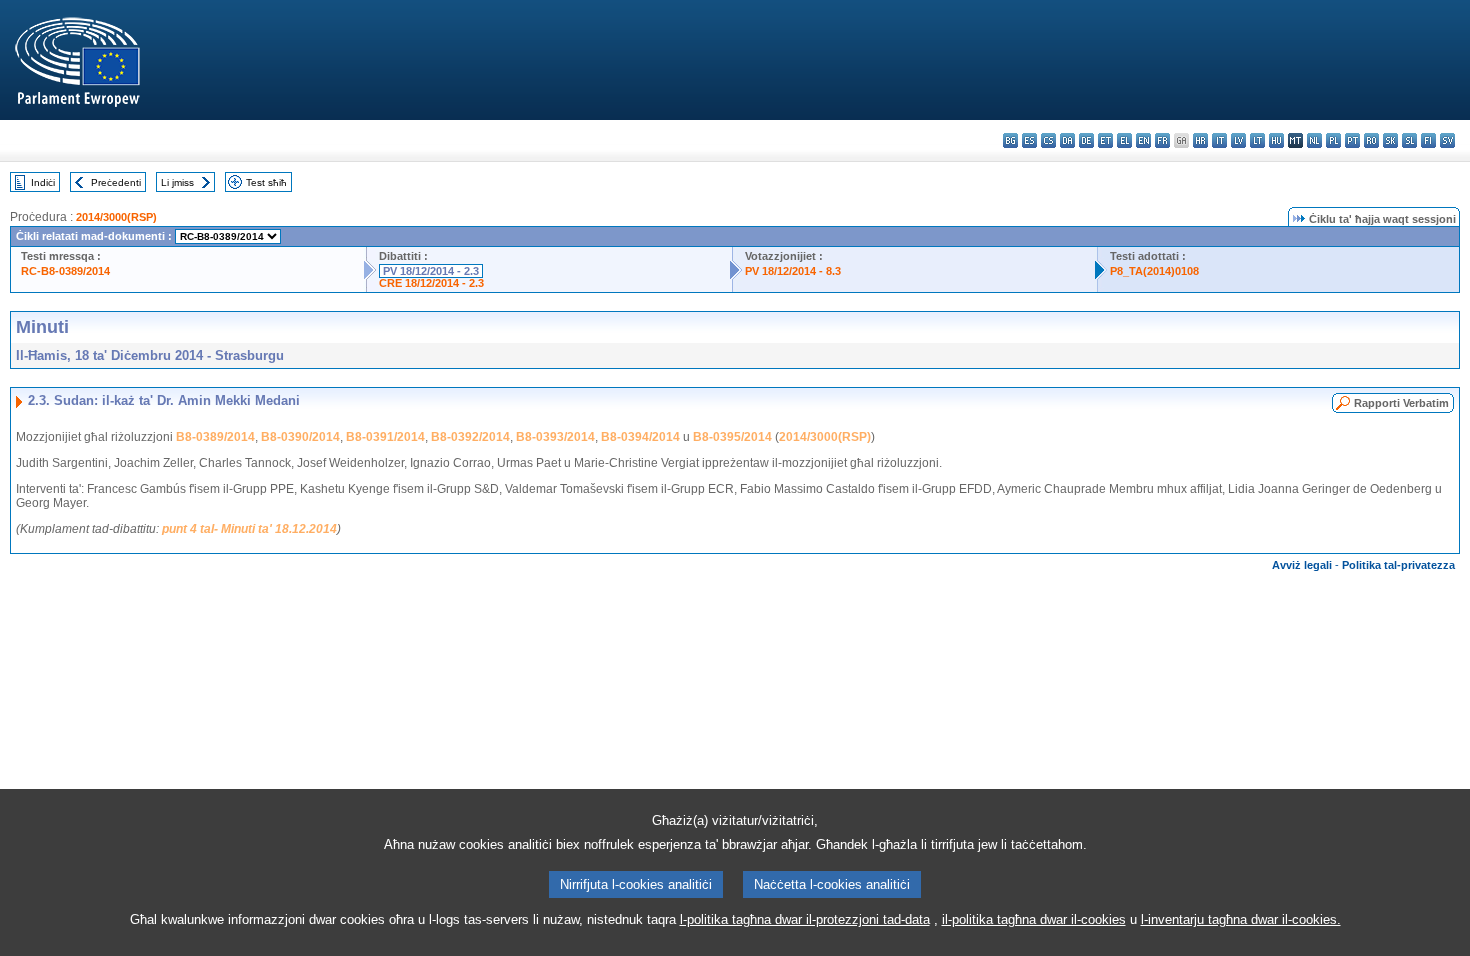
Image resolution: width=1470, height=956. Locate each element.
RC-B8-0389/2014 (65, 271)
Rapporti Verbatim (1401, 403)
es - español (1029, 140)
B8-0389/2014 (215, 437)
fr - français (1162, 140)
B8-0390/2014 (300, 437)
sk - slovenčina (1390, 140)
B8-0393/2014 (555, 437)
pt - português (1352, 140)
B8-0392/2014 (470, 437)
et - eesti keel (1105, 140)
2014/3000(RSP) (116, 217)
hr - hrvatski (1200, 140)
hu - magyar (1276, 140)
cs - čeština (1048, 140)
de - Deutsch (1086, 140)
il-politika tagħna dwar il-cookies (1034, 919)
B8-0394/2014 (640, 437)
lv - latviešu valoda (1238, 140)
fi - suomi (1428, 140)
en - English (1143, 140)
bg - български (1010, 140)
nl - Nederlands (1314, 140)
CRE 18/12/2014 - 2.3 (431, 283)
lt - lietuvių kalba (1257, 140)
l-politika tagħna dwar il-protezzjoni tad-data (805, 919)
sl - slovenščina (1409, 140)
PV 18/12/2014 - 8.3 (793, 271)
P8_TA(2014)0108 (1154, 271)
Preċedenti (116, 182)
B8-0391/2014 (385, 437)
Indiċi (43, 182)
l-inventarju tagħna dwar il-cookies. (1241, 919)
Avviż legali (1302, 565)
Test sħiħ (266, 182)
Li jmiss (177, 182)
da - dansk (1067, 140)
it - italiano (1219, 140)
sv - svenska (1447, 140)
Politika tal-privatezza (1398, 565)
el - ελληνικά (1124, 140)
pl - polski (1333, 140)
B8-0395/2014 (732, 437)
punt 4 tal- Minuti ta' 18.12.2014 (249, 529)
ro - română (1371, 140)
